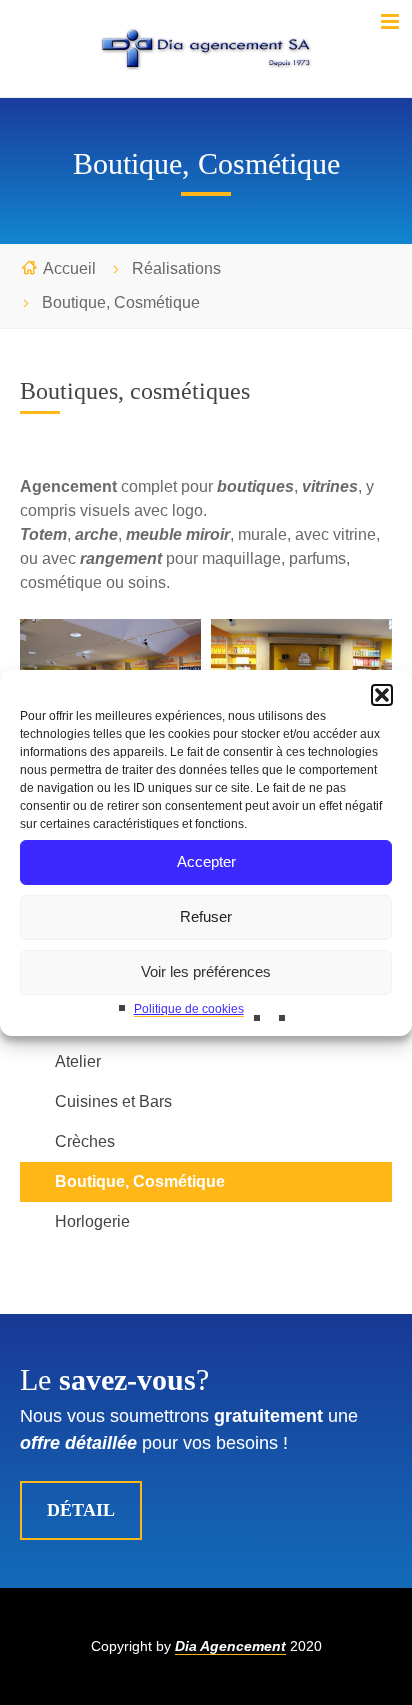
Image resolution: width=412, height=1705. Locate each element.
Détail (81, 1510)
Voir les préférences (206, 971)
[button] (382, 695)
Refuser (206, 916)
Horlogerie (92, 1221)
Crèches (85, 1141)
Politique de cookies (189, 1009)
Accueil (69, 268)
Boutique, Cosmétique (140, 1181)
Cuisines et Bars (113, 1101)
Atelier (78, 1061)
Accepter (206, 861)
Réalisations (176, 268)
